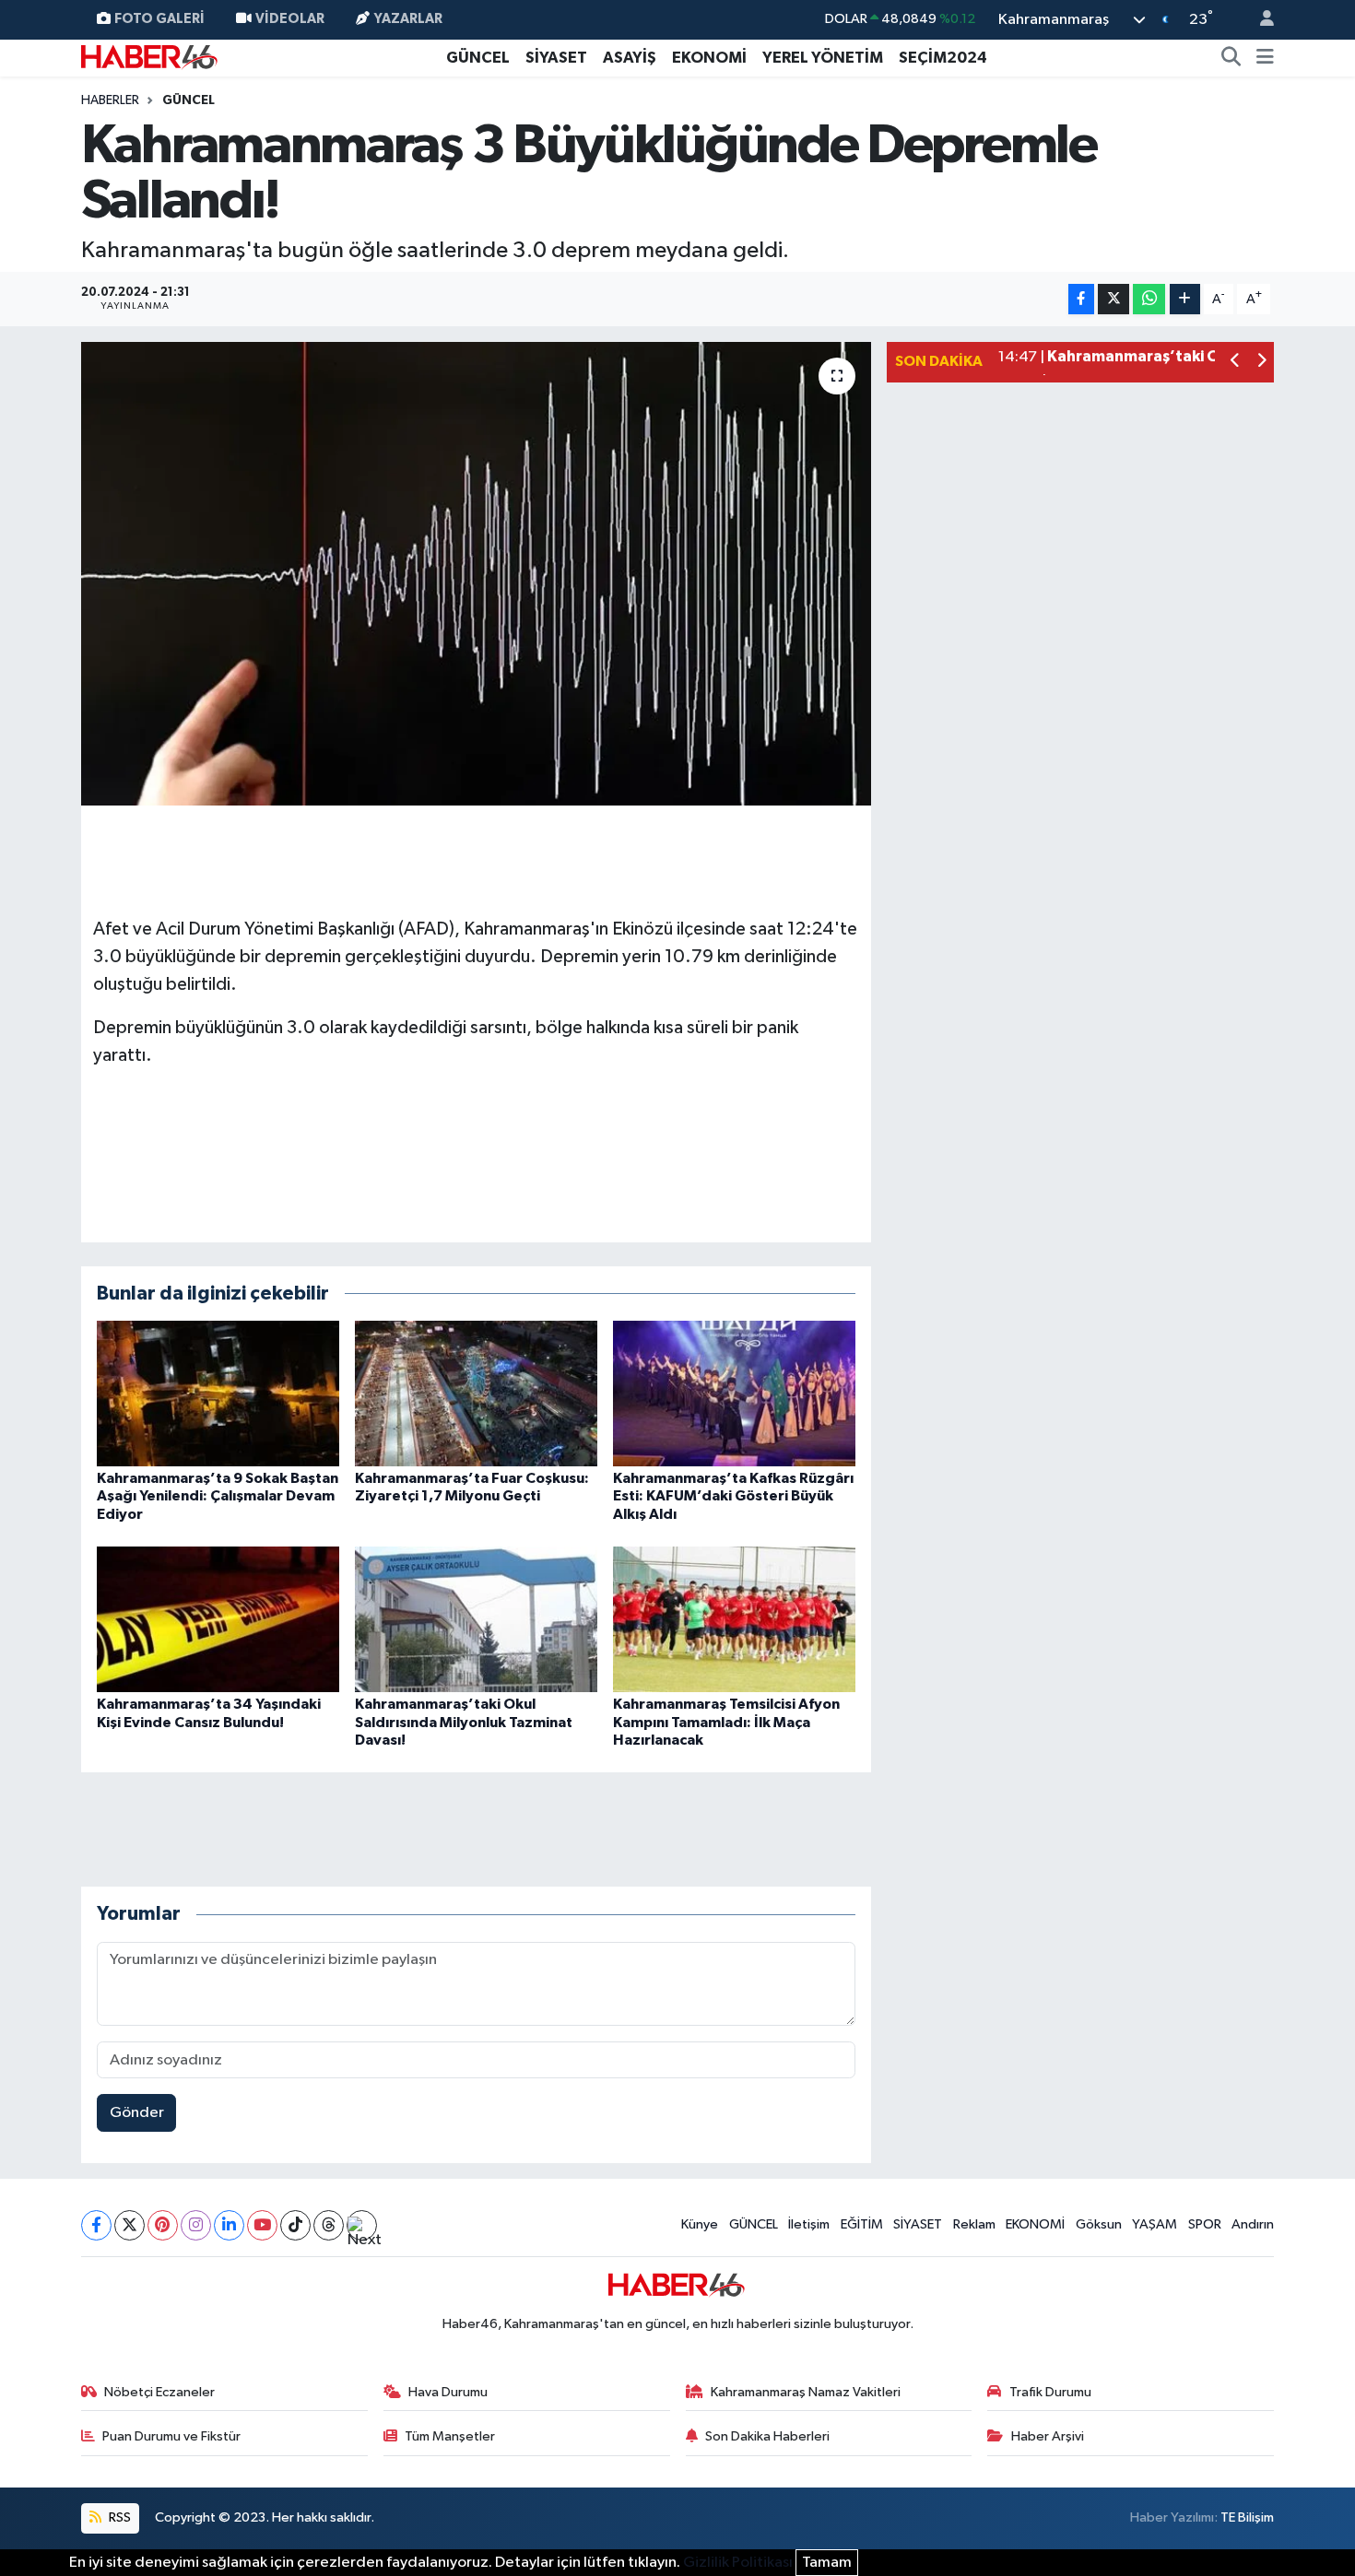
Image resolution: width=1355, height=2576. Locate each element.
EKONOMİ (709, 58)
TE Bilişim (1247, 2517)
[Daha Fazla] (1185, 299)
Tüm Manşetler (450, 2436)
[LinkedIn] (229, 2225)
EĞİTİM (862, 2224)
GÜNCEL (478, 58)
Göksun (1099, 2224)
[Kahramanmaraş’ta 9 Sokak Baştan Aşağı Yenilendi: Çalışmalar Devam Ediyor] (218, 1393)
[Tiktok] (295, 2225)
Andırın (1253, 2224)
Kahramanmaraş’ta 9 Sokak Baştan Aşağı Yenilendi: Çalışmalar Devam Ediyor (218, 1496)
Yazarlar (408, 19)
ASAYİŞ (630, 58)
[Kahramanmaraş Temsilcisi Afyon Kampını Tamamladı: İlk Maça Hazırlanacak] (734, 1619)
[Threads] (329, 2225)
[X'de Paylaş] (1113, 299)
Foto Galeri (159, 19)
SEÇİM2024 (943, 58)
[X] (130, 2225)
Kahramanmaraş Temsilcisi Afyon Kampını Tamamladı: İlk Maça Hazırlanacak (726, 1722)
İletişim (809, 2224)
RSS (118, 2517)
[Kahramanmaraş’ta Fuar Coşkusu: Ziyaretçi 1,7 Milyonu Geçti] (476, 1393)
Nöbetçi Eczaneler (159, 2392)
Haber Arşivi (1048, 2436)
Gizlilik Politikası (738, 2563)
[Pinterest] (163, 2225)
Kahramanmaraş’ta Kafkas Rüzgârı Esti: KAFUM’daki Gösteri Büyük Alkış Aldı (733, 1496)
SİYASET (556, 58)
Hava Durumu (448, 2392)
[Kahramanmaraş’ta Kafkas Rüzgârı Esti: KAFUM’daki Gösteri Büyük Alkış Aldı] (734, 1393)
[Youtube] (262, 2225)
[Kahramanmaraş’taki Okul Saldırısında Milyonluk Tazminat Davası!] (476, 1619)
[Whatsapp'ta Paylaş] (1149, 299)
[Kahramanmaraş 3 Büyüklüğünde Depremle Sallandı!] (476, 573)
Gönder (137, 2113)
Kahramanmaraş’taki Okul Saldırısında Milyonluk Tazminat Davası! (464, 1722)
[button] (1236, 363)
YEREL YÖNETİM (823, 58)
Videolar (290, 19)
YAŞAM (1155, 2224)
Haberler (110, 100)
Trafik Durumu (1050, 2392)
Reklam (974, 2224)
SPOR (1205, 2224)
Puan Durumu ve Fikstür (171, 2436)
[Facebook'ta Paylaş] (1081, 299)
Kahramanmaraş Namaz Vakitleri (806, 2392)
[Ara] (1231, 58)
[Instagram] (196, 2225)
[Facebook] (96, 2225)
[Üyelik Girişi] (1259, 20)
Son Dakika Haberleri (767, 2436)
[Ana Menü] (1265, 58)
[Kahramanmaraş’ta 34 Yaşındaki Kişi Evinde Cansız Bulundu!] (218, 1619)
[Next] (362, 2225)
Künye (700, 2224)
